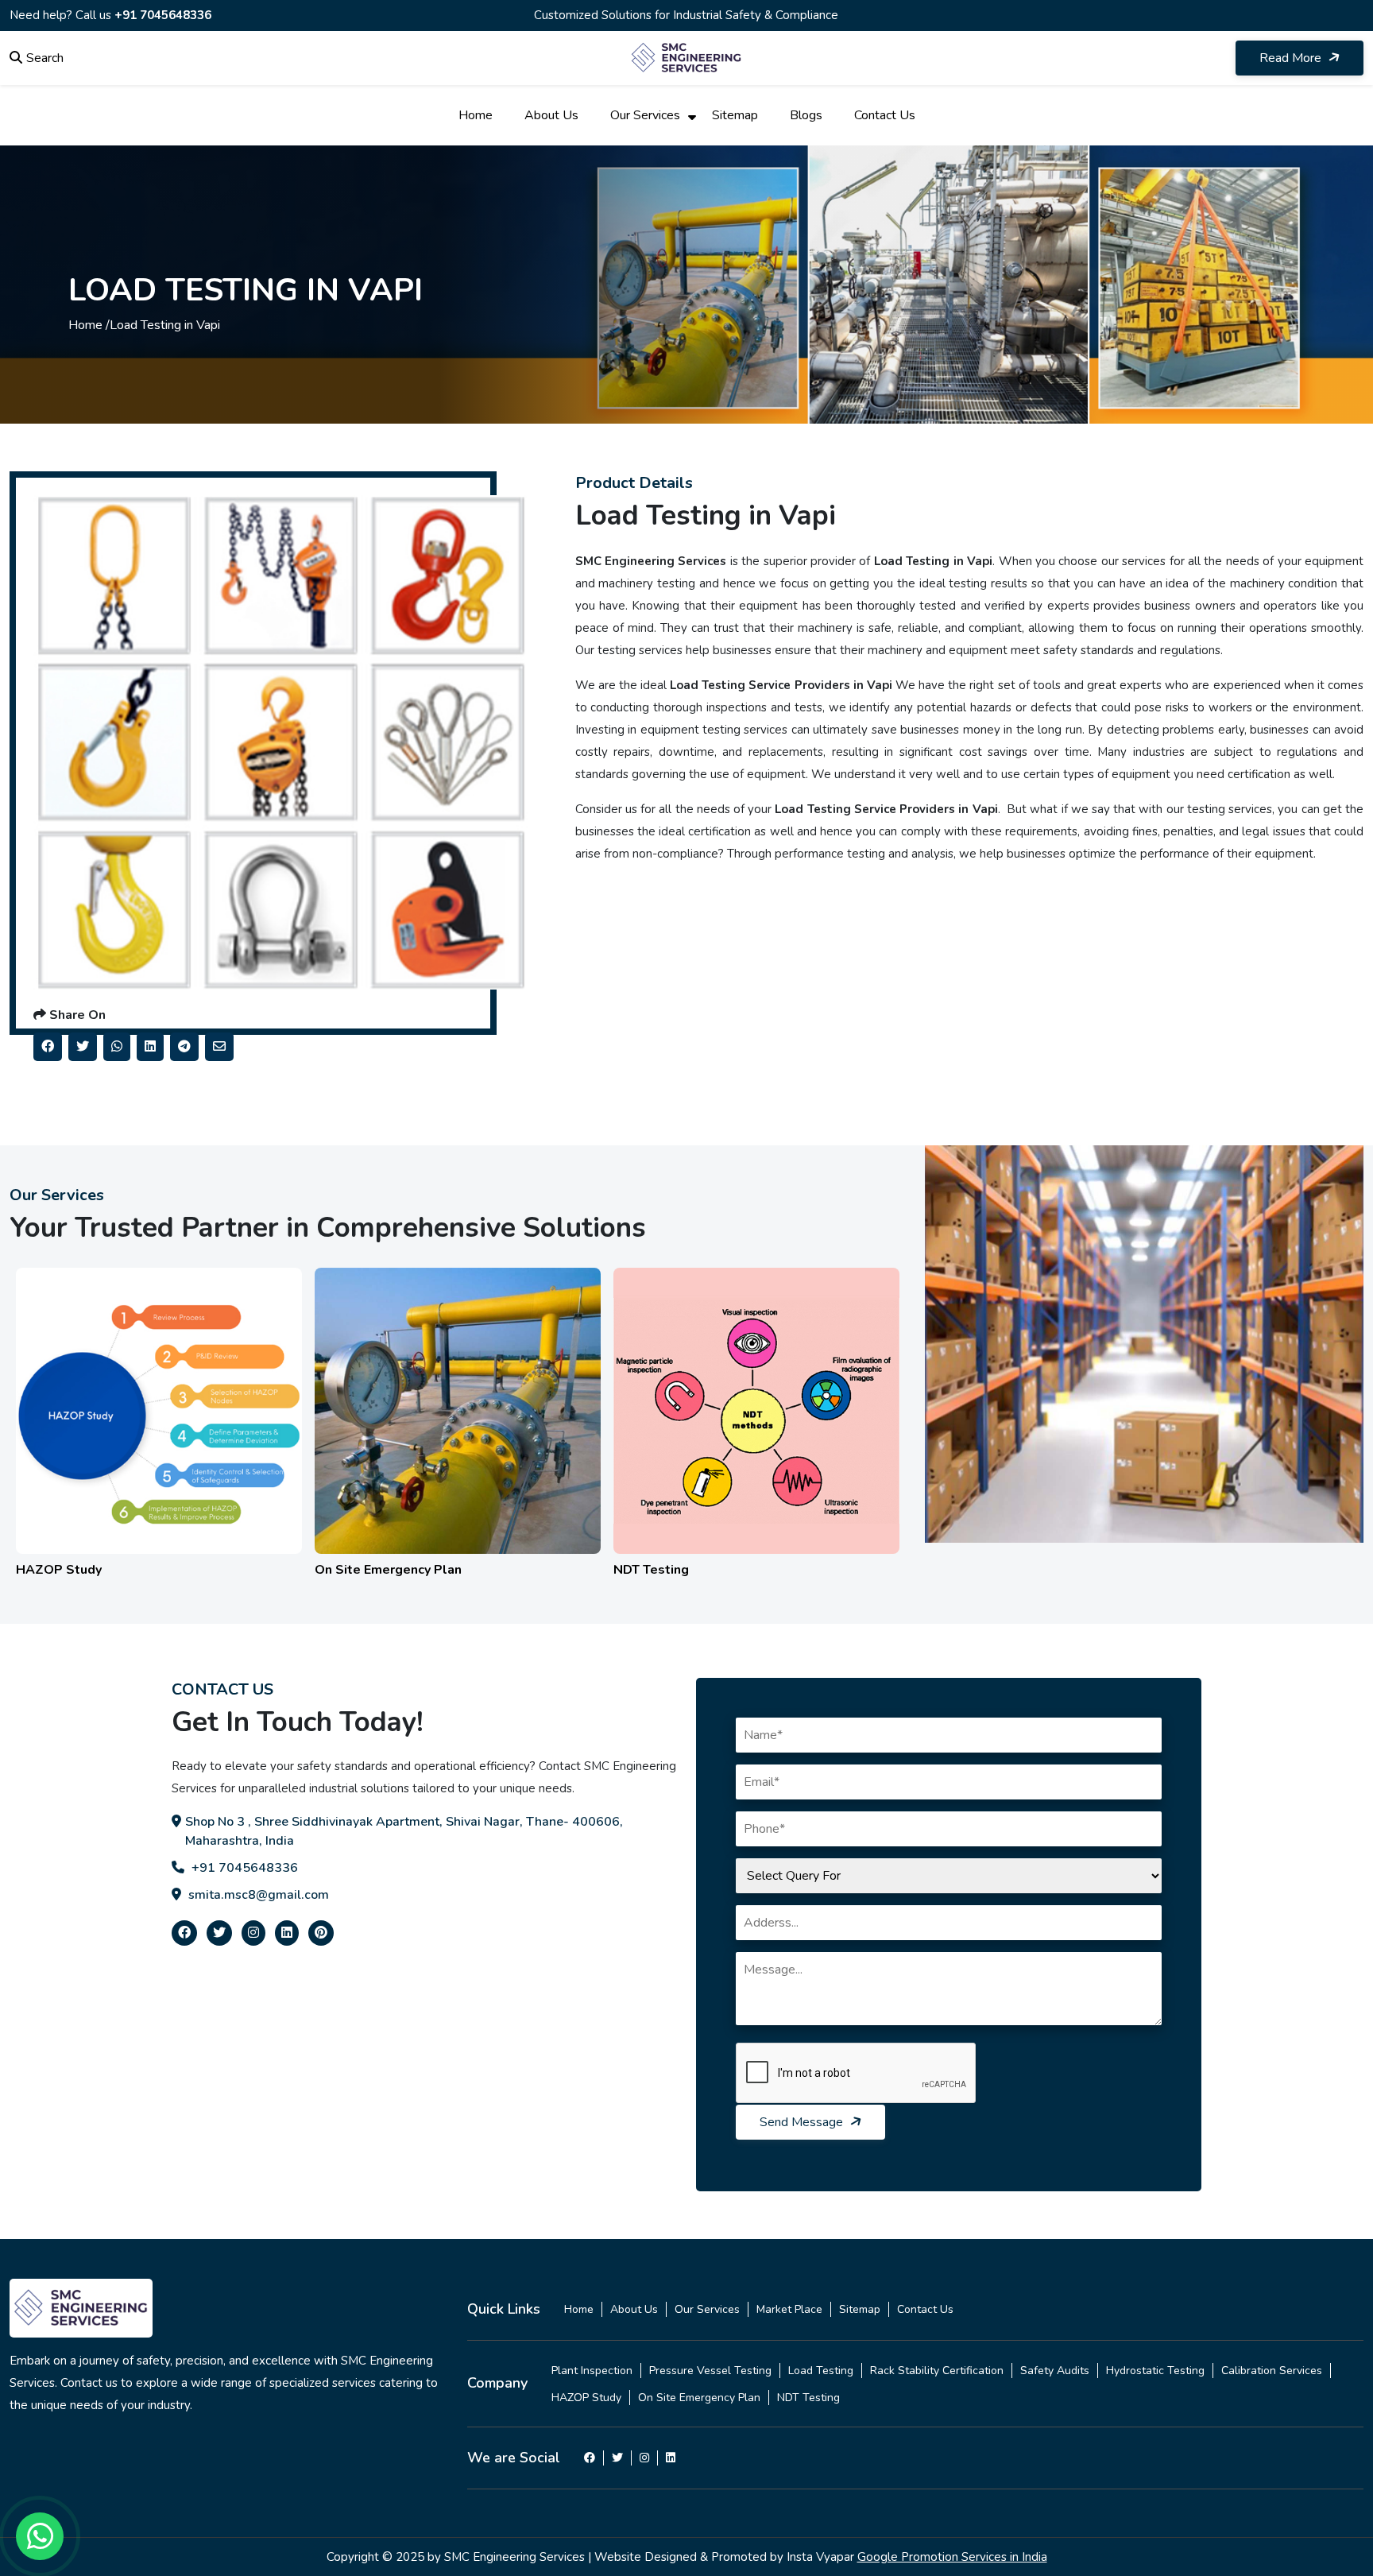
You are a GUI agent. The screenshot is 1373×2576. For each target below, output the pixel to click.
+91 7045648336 (163, 15)
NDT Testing (808, 2398)
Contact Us (885, 115)
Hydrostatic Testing (1155, 2371)
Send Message (803, 2122)
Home (476, 115)
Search (45, 58)
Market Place (789, 2309)
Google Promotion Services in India (952, 2557)
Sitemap (735, 115)
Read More (1292, 58)
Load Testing (821, 2371)
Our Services (645, 115)
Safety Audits (1055, 2371)
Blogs (806, 115)
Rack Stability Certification (937, 2371)
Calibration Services (1272, 2371)
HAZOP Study (586, 2398)
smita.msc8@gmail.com (257, 1895)
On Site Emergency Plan (699, 2398)
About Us (551, 115)
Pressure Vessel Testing (710, 2371)
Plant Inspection (592, 2371)
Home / (89, 325)
